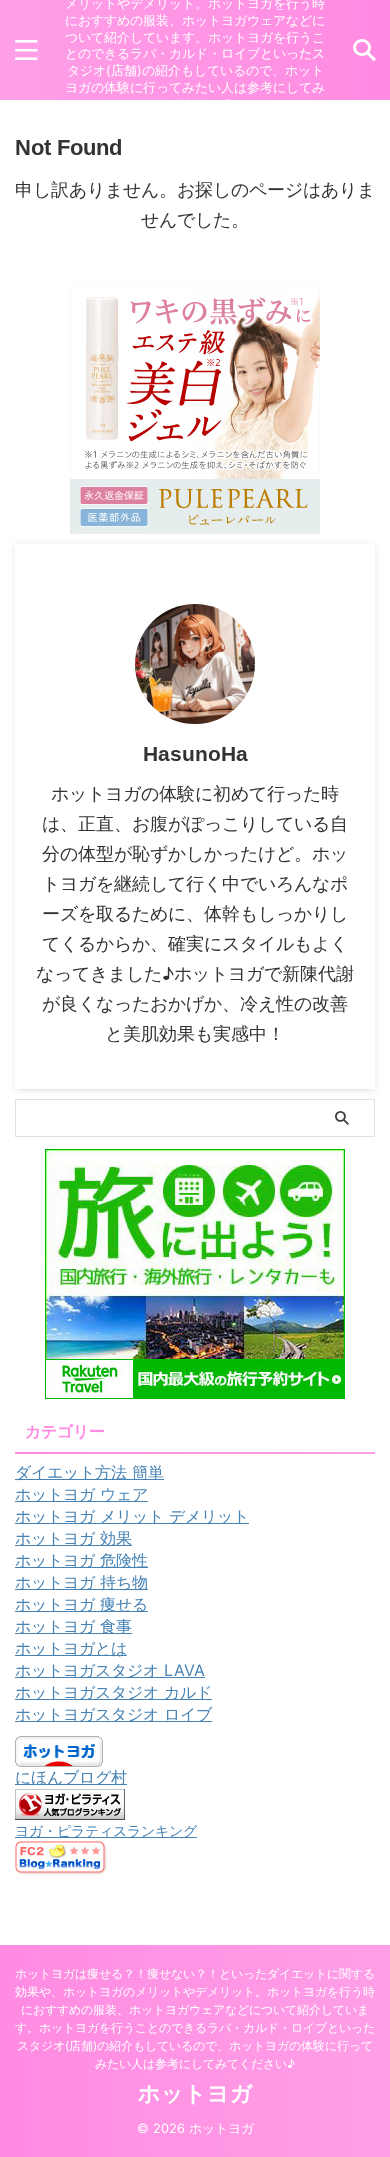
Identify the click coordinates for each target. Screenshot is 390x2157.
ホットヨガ (195, 2093)
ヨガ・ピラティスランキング (106, 1830)
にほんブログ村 (71, 1777)
